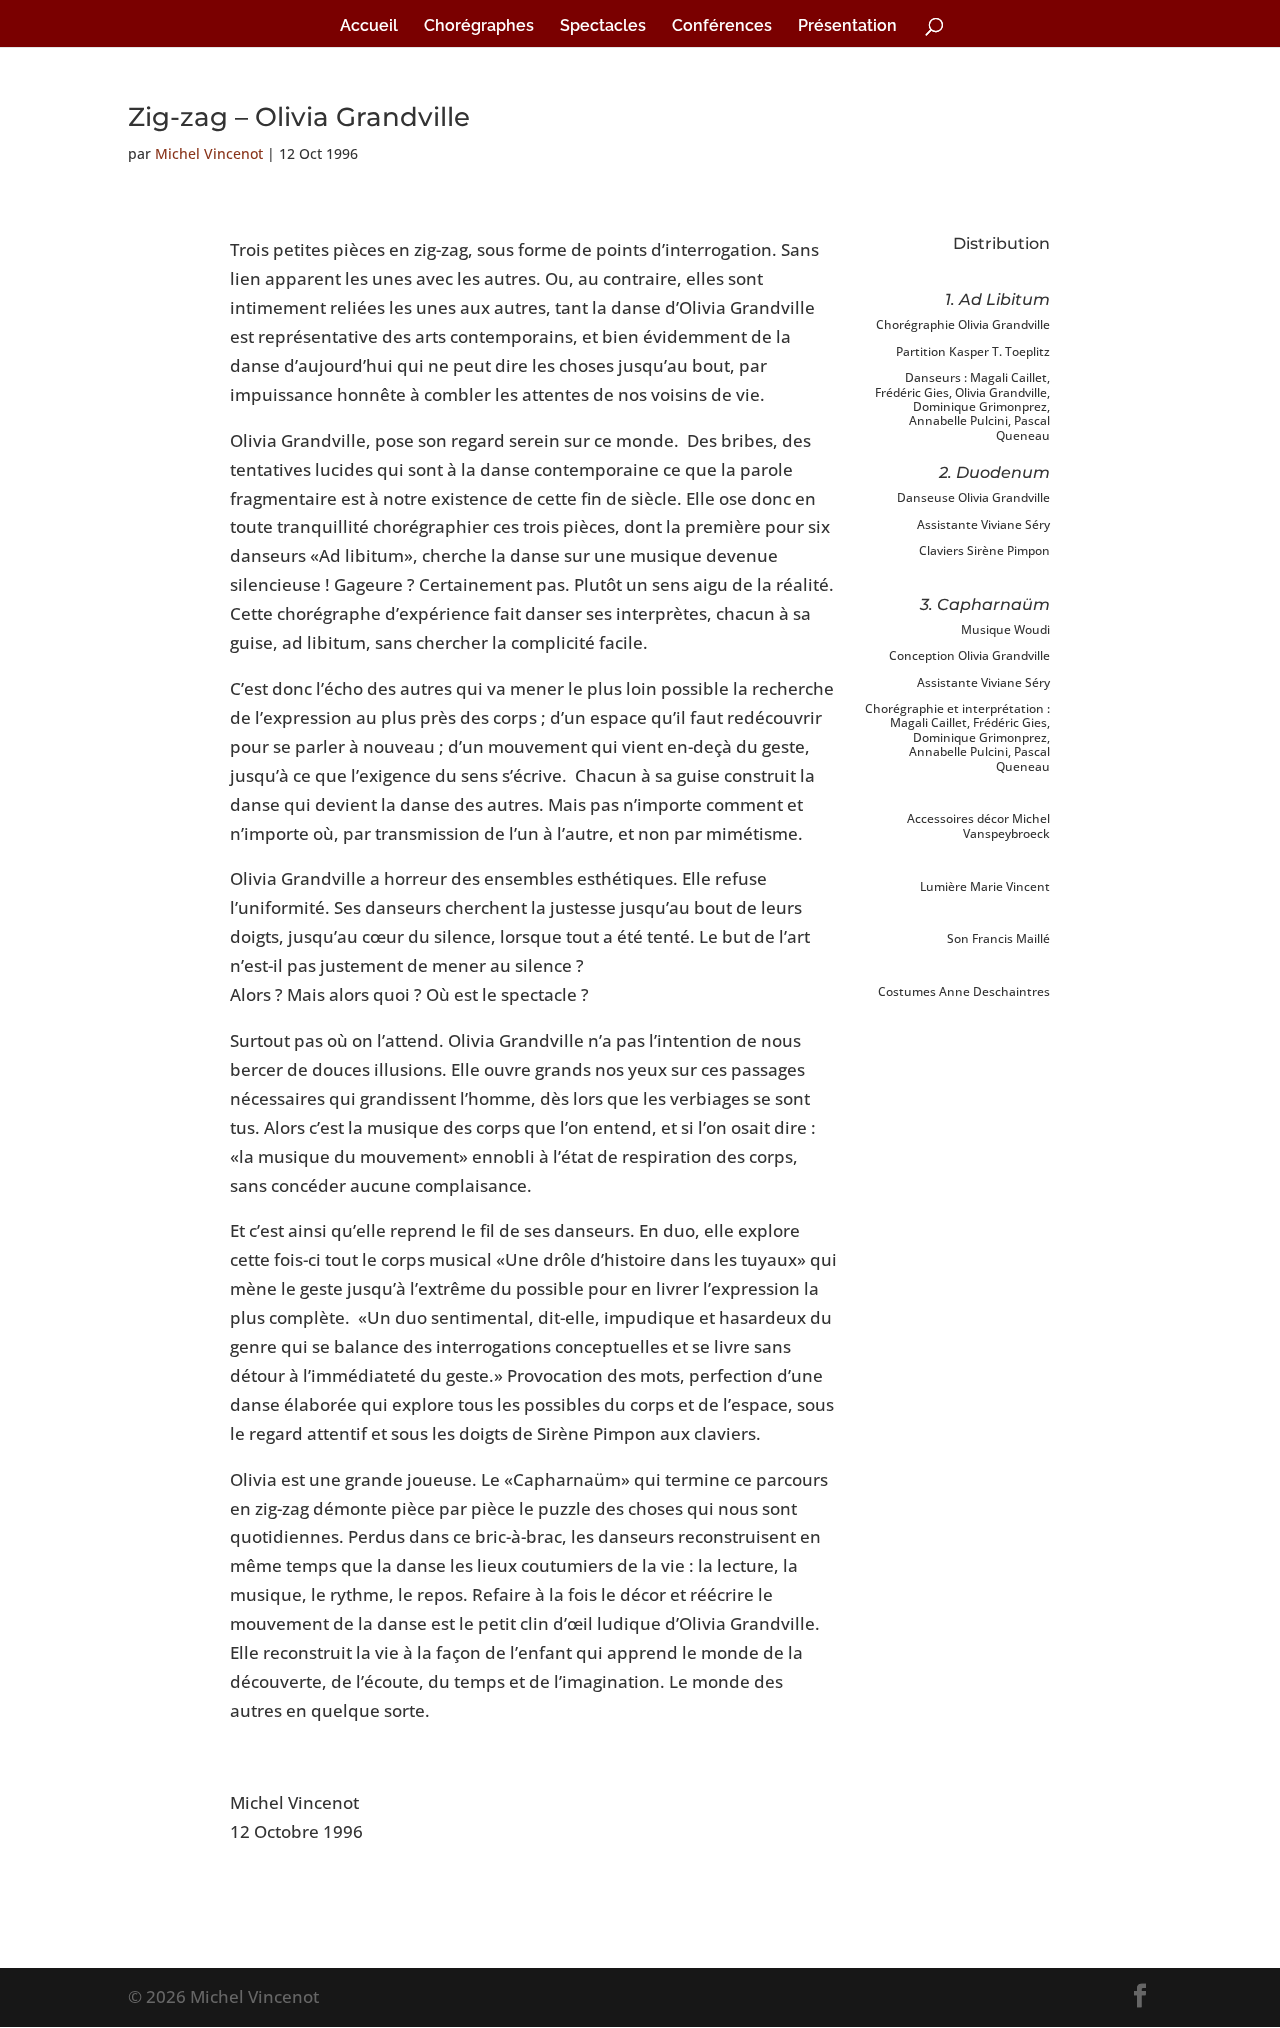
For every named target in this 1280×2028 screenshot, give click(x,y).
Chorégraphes (479, 27)
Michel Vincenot (209, 153)
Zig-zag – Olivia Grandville (299, 117)
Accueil (369, 27)
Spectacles (603, 27)
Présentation (847, 27)
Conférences (722, 27)
